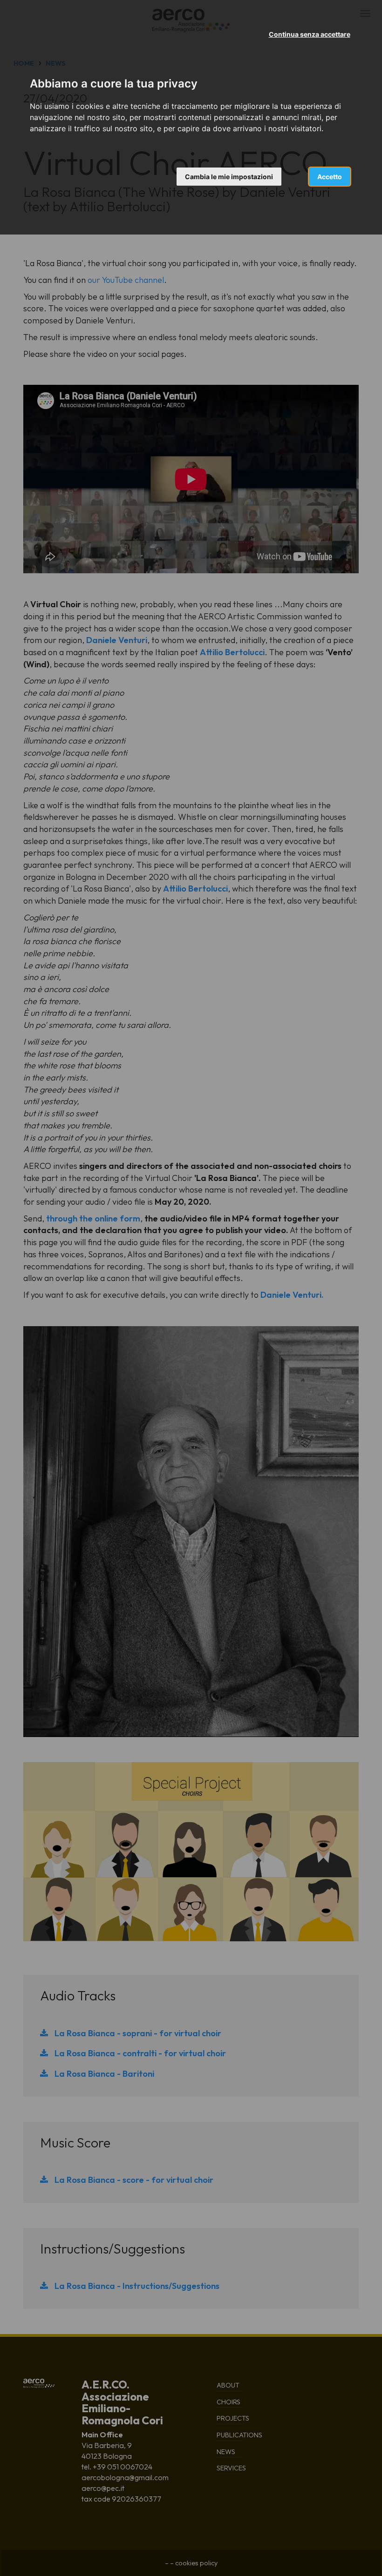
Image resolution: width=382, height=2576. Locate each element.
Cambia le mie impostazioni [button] (229, 177)
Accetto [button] (330, 177)
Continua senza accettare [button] (310, 34)
